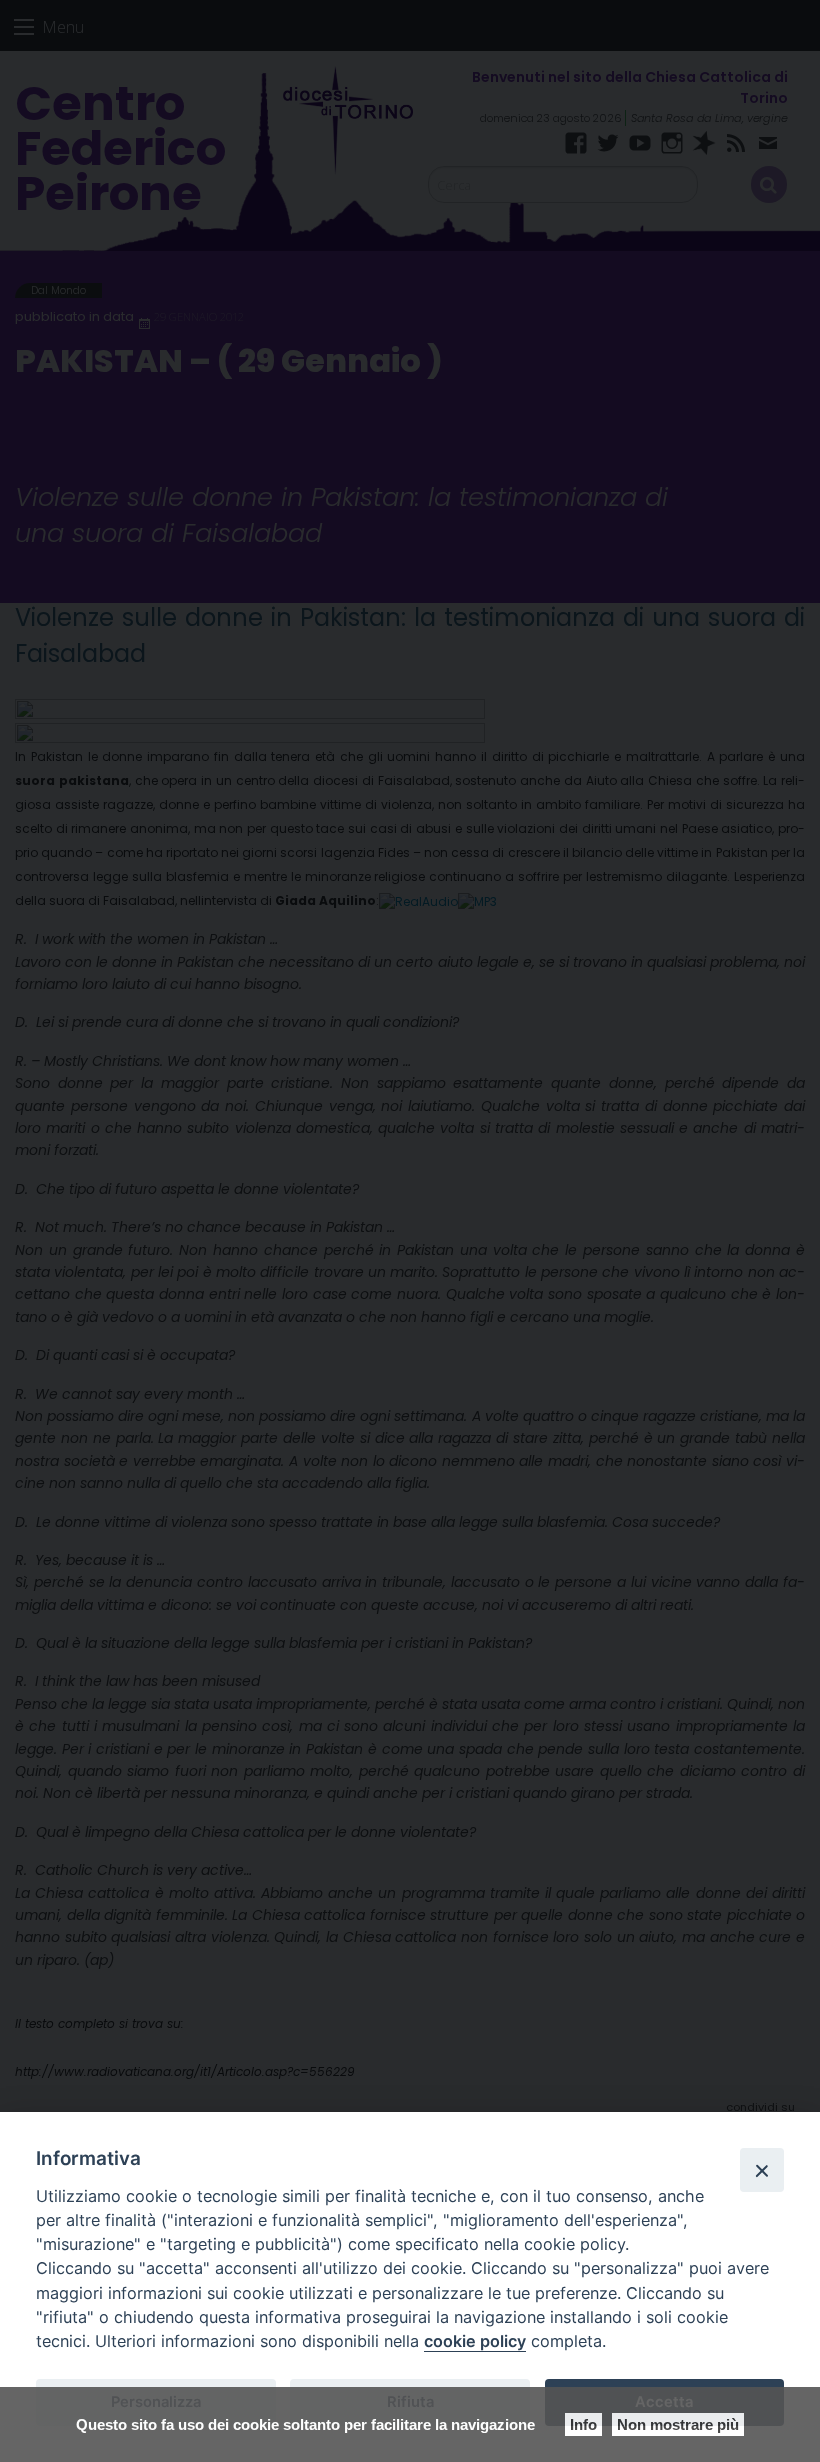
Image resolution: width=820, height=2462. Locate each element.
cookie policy (475, 2341)
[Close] (762, 2170)
